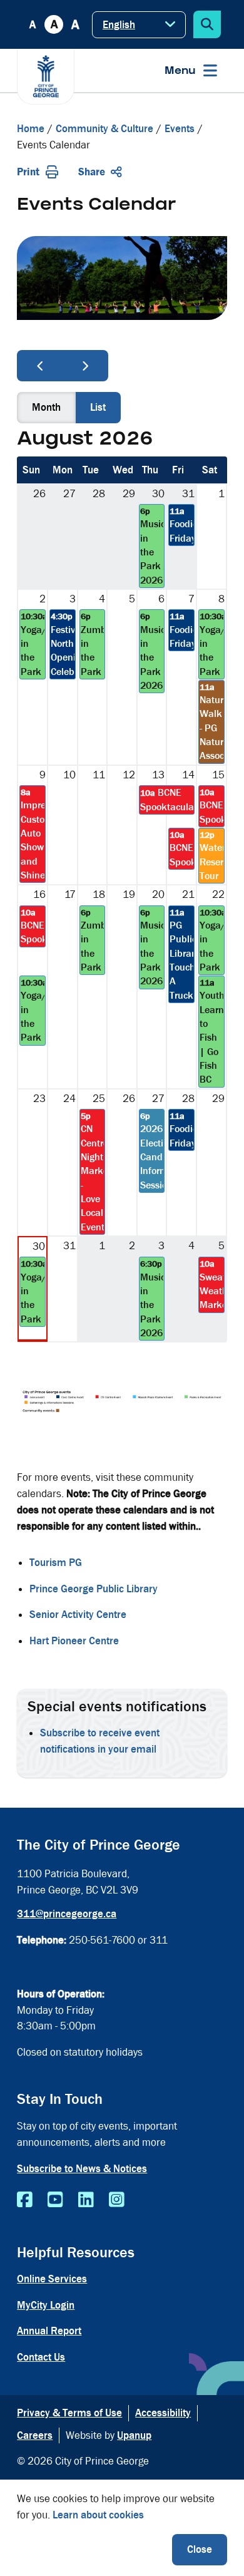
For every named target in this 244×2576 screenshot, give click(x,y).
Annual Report (49, 2331)
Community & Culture (104, 129)
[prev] (40, 366)
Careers (35, 2435)
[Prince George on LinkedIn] (86, 2200)
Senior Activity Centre (78, 1615)
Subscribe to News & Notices (82, 2169)
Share (92, 172)
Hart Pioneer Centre (74, 1641)
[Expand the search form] (207, 24)
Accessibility (163, 2413)
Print (28, 172)
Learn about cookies (98, 2515)
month (46, 407)
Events (180, 129)
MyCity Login (46, 2305)
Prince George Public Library (94, 1589)
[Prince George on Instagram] (117, 2200)
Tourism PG (56, 1563)
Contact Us (41, 2357)
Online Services (52, 2279)
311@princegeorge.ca (67, 1914)
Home (31, 129)
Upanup (134, 2435)
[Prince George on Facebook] (25, 2200)
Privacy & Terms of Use (69, 2413)
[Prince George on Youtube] (55, 2200)
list (98, 407)
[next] (86, 366)
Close (200, 2549)
